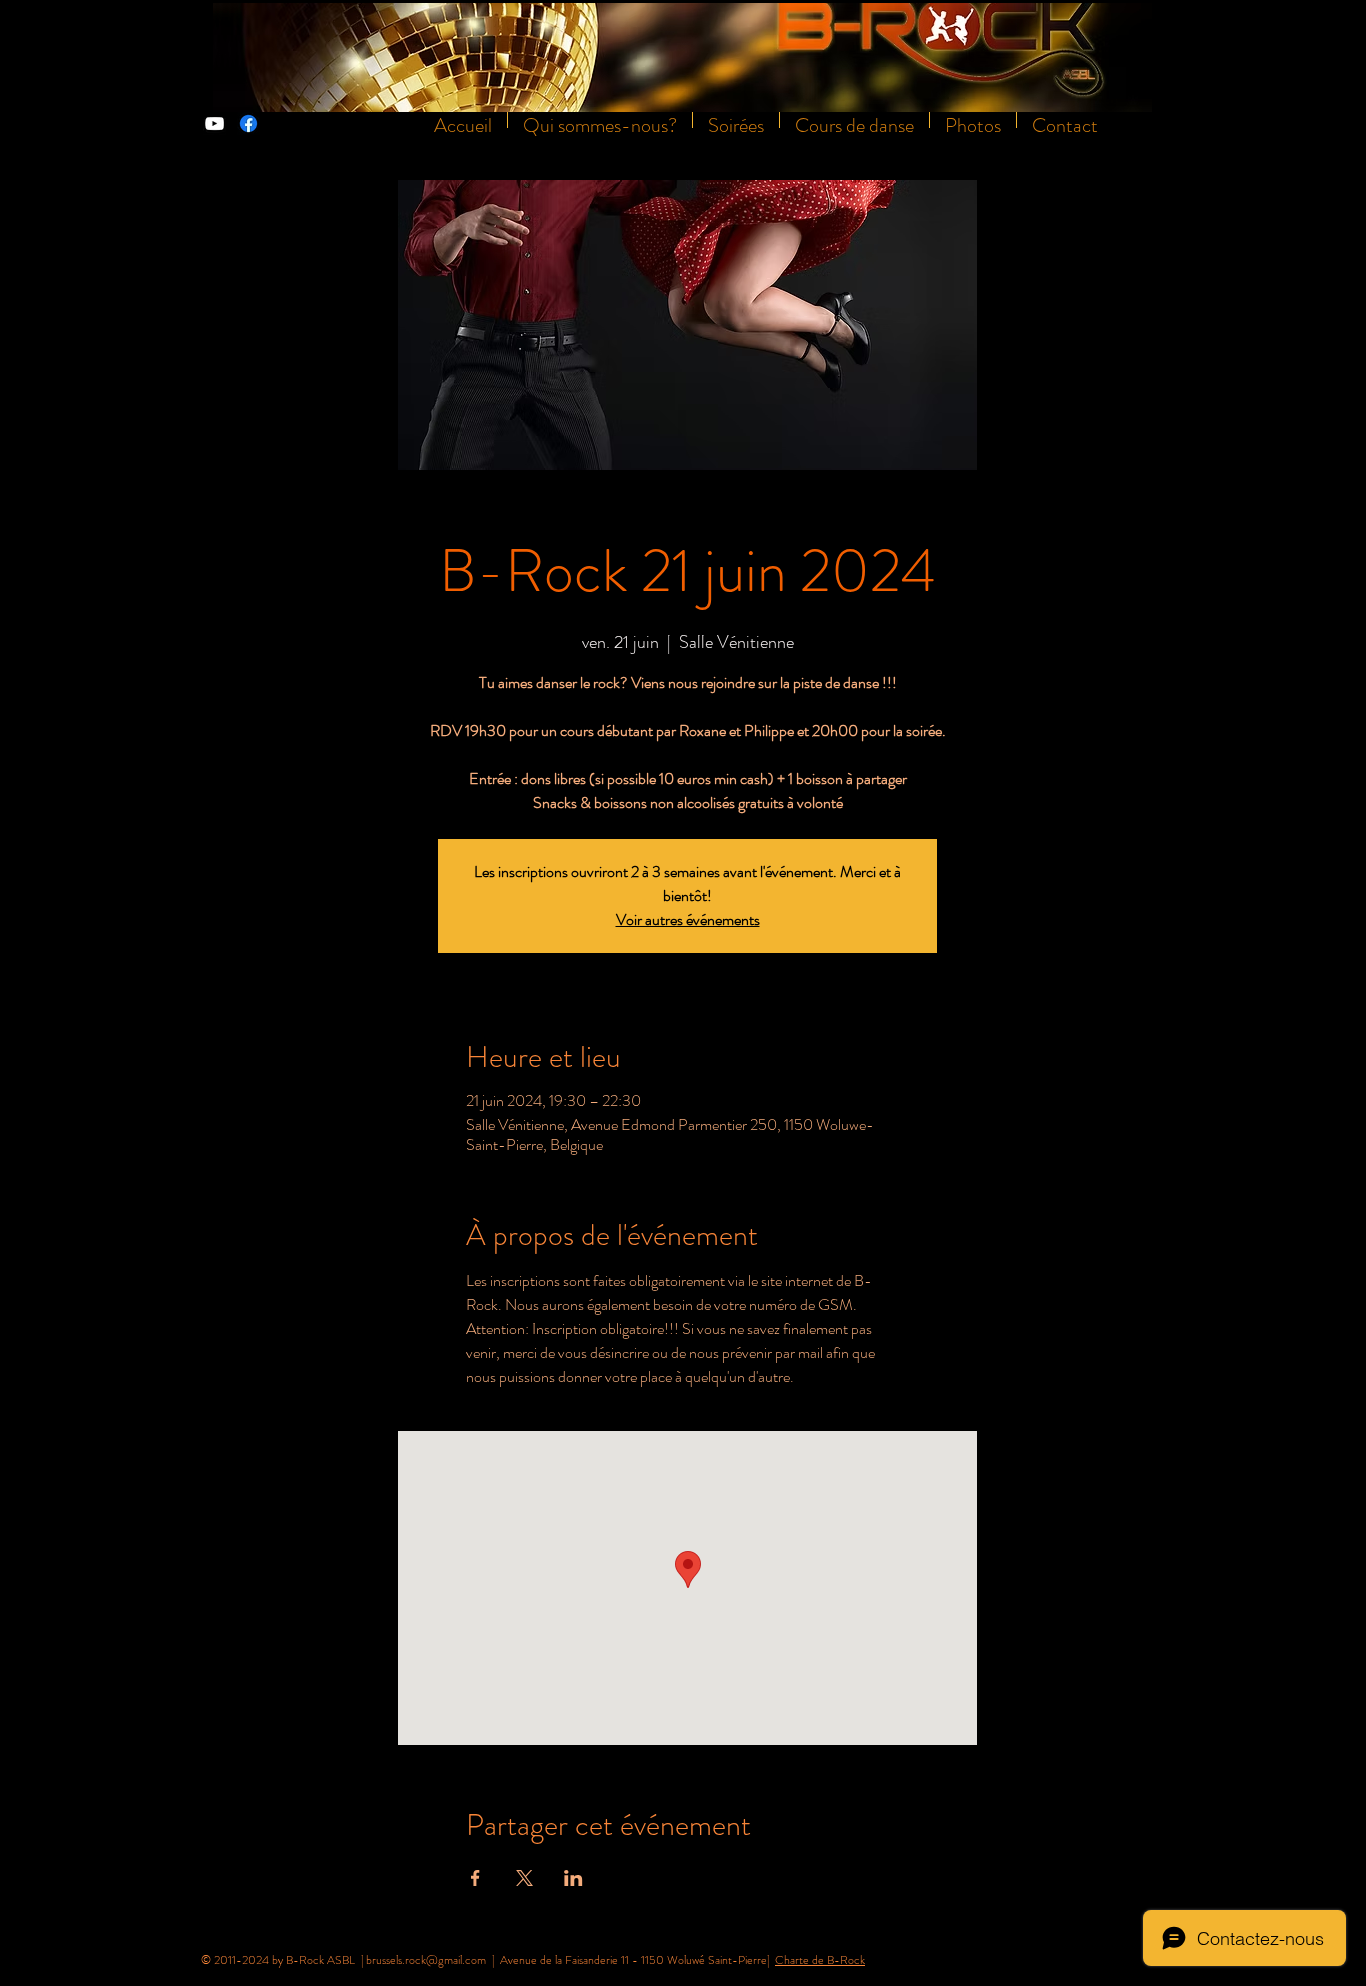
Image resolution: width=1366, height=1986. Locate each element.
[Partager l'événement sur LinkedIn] (573, 1878)
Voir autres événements (688, 919)
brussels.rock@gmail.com (426, 1960)
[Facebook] (248, 123)
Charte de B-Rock (820, 1960)
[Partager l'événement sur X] (524, 1878)
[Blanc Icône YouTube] (214, 123)
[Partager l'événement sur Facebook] (475, 1878)
